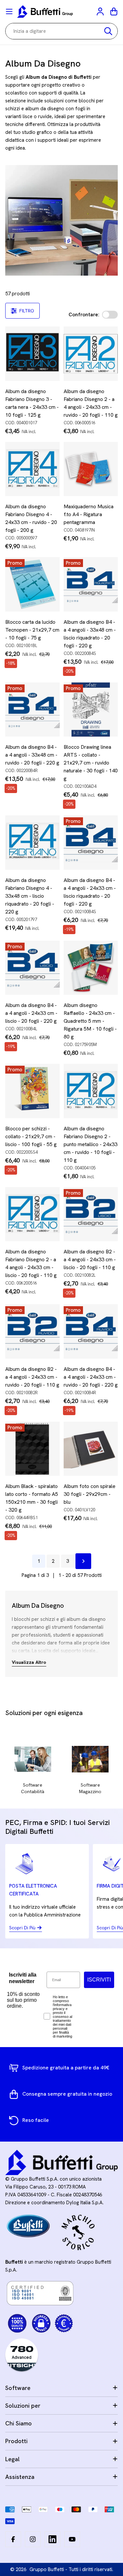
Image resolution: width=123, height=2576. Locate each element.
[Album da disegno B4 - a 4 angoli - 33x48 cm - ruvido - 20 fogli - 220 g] (32, 710)
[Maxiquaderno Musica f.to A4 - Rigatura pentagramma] (91, 469)
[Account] (101, 11)
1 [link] (39, 1561)
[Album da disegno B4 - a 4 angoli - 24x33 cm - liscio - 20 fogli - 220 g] (32, 968)
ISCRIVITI (99, 1980)
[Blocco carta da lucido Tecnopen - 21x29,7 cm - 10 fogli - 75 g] (32, 584)
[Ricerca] (108, 31)
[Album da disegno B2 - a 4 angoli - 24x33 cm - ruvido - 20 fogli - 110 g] (32, 1331)
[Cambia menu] (9, 11)
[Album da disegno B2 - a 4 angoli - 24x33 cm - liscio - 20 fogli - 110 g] (91, 1214)
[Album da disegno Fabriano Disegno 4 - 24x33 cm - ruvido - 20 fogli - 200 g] (32, 469)
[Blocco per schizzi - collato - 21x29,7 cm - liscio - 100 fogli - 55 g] (32, 1091)
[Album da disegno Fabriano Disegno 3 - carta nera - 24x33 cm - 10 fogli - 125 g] (32, 354)
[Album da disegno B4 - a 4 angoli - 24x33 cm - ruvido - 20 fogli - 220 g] (91, 1331)
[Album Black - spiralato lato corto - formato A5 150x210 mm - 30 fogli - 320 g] (32, 1449)
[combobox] (61, 31)
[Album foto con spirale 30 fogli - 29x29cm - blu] (91, 1449)
